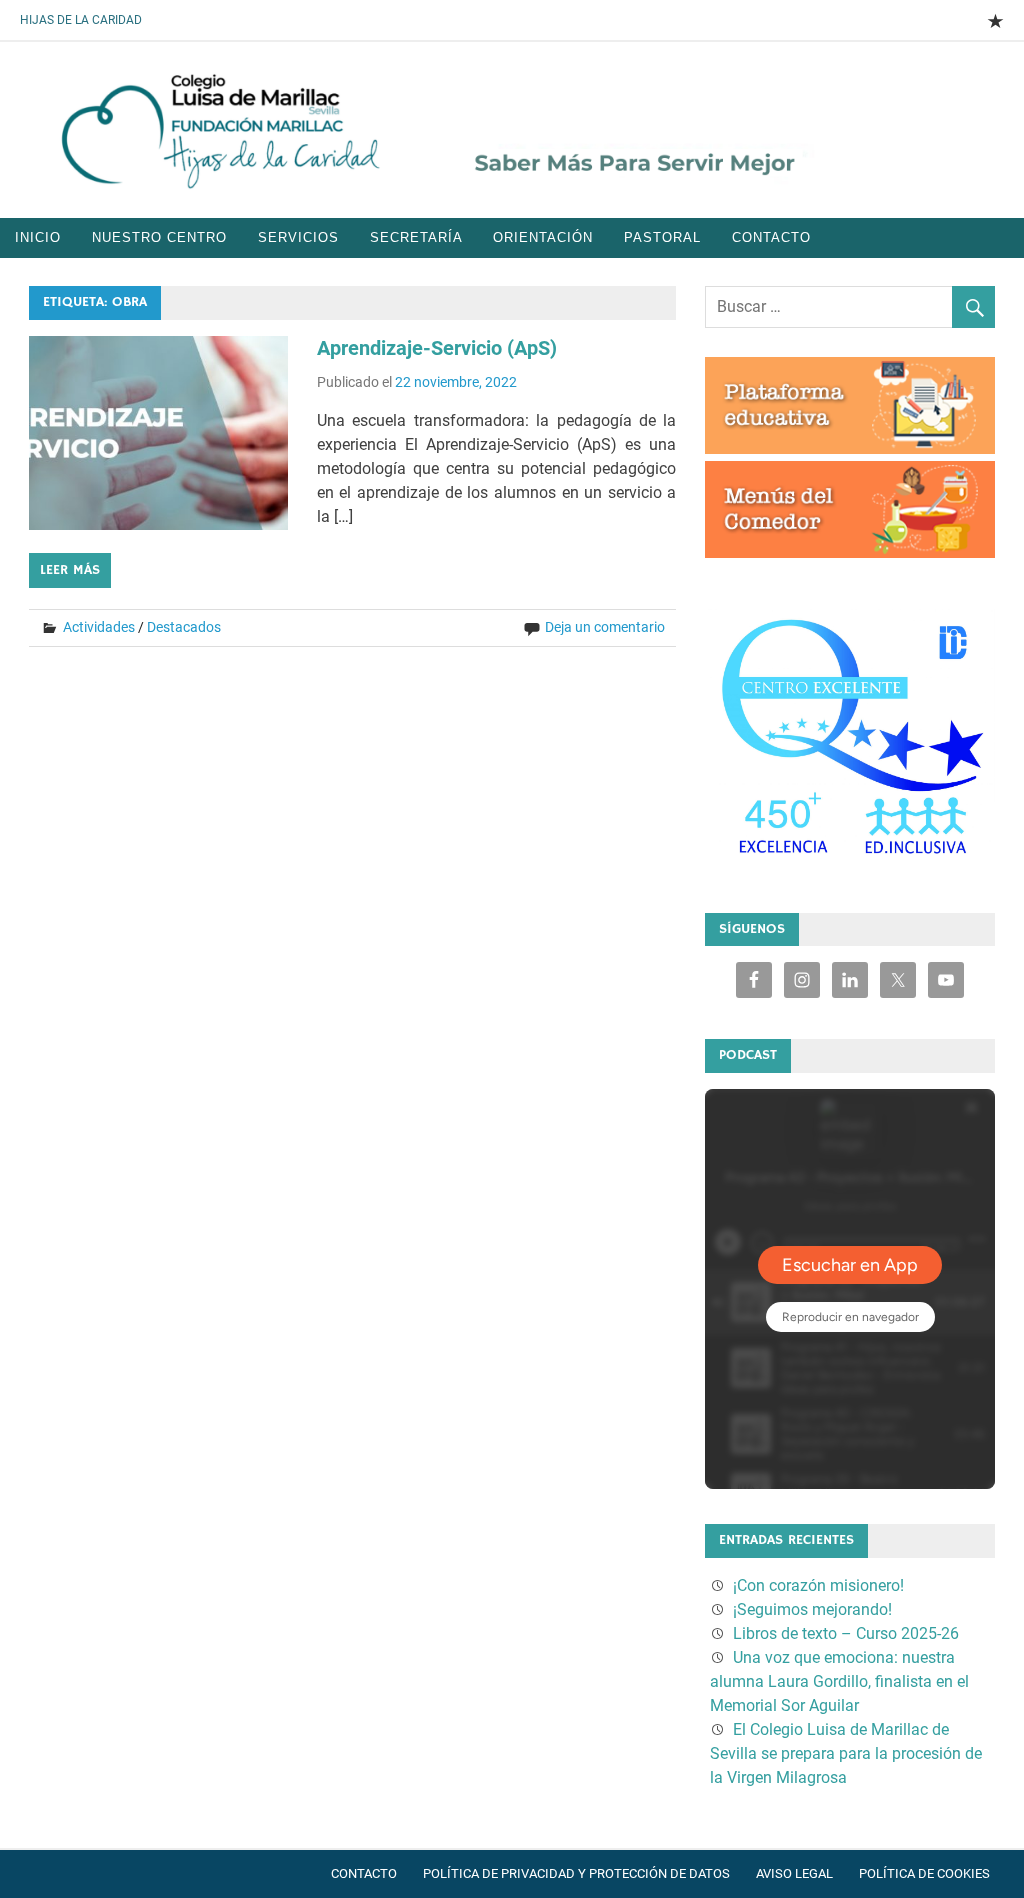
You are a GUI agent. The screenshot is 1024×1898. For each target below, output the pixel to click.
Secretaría (416, 237)
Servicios (298, 237)
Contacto (771, 237)
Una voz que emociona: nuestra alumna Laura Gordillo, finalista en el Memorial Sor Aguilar (839, 1681)
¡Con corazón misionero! (818, 1585)
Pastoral (662, 237)
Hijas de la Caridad (81, 20)
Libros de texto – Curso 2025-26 (846, 1633)
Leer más (70, 570)
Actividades (99, 627)
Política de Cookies (924, 1873)
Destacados (184, 627)
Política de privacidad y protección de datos (576, 1873)
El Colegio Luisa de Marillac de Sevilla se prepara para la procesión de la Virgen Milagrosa (846, 1753)
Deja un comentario (605, 627)
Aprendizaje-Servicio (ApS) (437, 348)
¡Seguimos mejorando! (812, 1609)
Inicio (38, 237)
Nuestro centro (159, 237)
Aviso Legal (794, 1873)
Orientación (543, 237)
